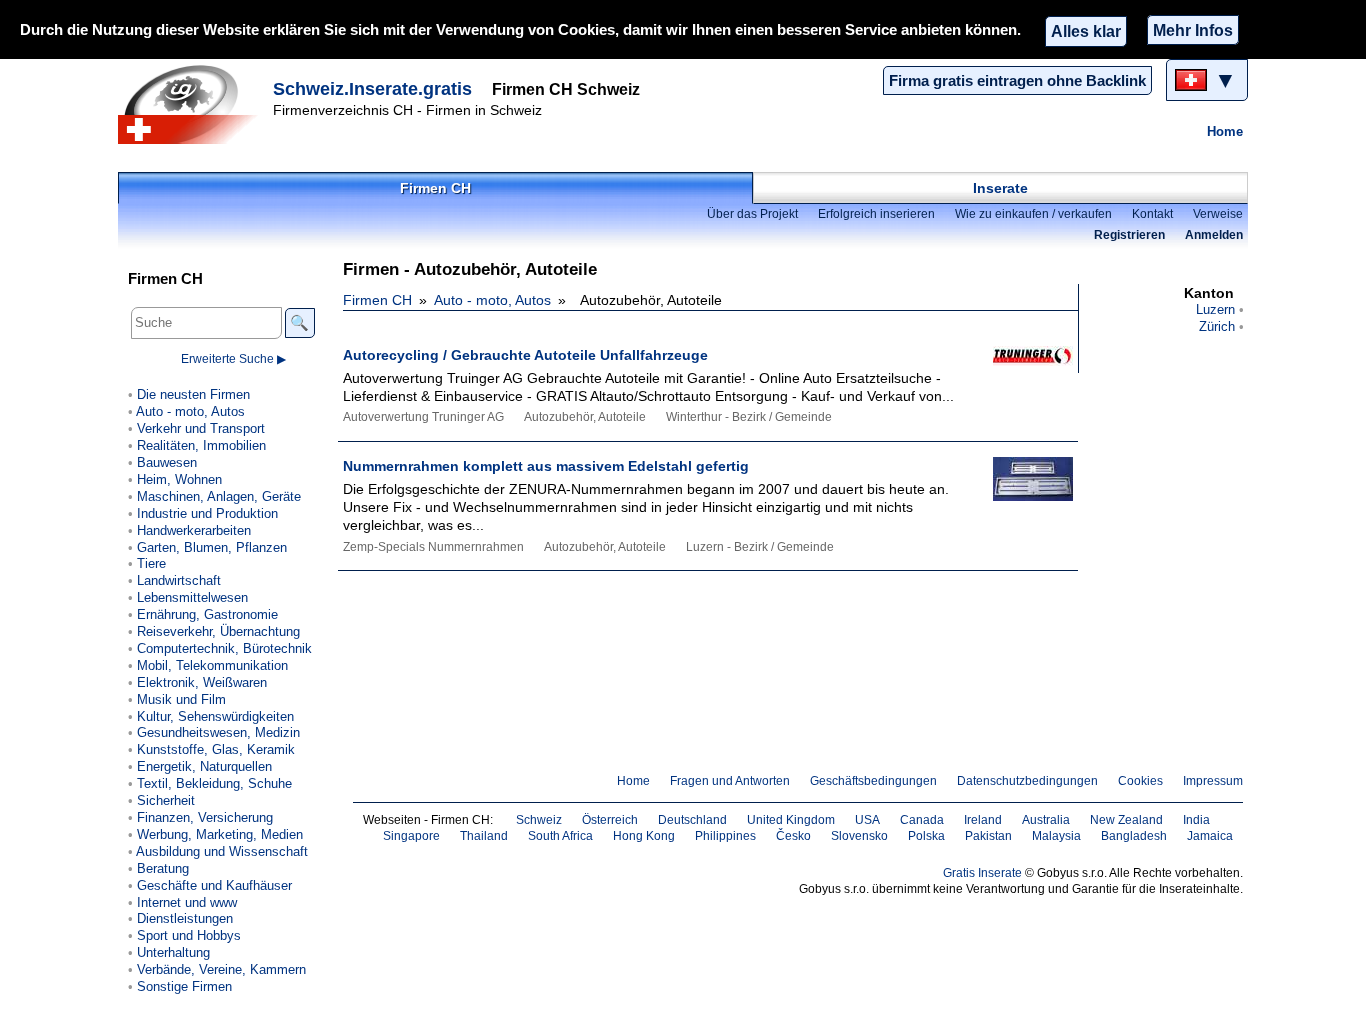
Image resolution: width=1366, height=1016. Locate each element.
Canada (922, 820)
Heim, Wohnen (179, 479)
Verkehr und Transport (201, 428)
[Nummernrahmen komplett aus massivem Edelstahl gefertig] (1023, 494)
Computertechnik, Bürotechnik (224, 648)
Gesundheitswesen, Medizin (218, 732)
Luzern (1215, 309)
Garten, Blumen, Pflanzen (212, 547)
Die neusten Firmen (193, 394)
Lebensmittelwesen (192, 597)
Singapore (411, 836)
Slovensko (859, 836)
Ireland (983, 820)
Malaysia (1056, 836)
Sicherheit (166, 800)
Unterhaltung (173, 952)
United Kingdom (791, 820)
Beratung (163, 868)
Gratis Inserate (982, 873)
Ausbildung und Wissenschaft (222, 851)
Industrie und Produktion (207, 513)
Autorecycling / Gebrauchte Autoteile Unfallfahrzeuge (525, 355)
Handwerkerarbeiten (194, 530)
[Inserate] (193, 104)
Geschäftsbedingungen (873, 781)
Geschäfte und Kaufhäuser (214, 885)
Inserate (1000, 188)
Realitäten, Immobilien (201, 445)
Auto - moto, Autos (492, 300)
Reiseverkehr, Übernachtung (218, 631)
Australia (1046, 820)
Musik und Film (181, 699)
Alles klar (1086, 31)
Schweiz (539, 820)
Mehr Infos (1193, 30)
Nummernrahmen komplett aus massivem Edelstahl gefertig (546, 466)
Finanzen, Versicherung (205, 817)
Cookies (1140, 781)
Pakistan (988, 836)
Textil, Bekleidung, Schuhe (214, 783)
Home (1225, 131)
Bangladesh (1134, 836)
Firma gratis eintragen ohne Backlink (1017, 80)
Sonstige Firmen (184, 986)
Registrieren (1129, 235)
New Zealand (1126, 820)
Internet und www (187, 902)
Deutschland (692, 820)
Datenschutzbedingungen (1027, 781)
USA (867, 820)
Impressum (1213, 781)
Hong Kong (644, 836)
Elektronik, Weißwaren (202, 682)
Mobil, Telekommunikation (212, 665)
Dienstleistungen (185, 918)
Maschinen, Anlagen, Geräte (219, 496)
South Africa (560, 836)
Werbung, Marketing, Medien (220, 834)
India (1196, 820)
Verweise (1218, 214)
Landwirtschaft (179, 580)
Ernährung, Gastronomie (207, 614)
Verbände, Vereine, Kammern (221, 969)
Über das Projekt (752, 214)
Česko (793, 836)
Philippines (725, 836)
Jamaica (1210, 836)
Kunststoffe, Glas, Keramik (216, 749)
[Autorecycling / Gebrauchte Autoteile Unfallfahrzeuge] (1023, 383)
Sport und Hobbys (189, 935)
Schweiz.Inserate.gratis (372, 89)
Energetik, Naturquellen (204, 766)
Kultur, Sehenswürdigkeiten (215, 716)
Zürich (1217, 326)
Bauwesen (167, 462)
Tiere (151, 563)
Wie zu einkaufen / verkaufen (1033, 214)
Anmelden (1214, 235)
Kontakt (1152, 214)
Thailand (484, 836)
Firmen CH (435, 188)
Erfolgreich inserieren (876, 214)
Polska (926, 836)
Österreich (610, 820)
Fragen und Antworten (730, 781)
